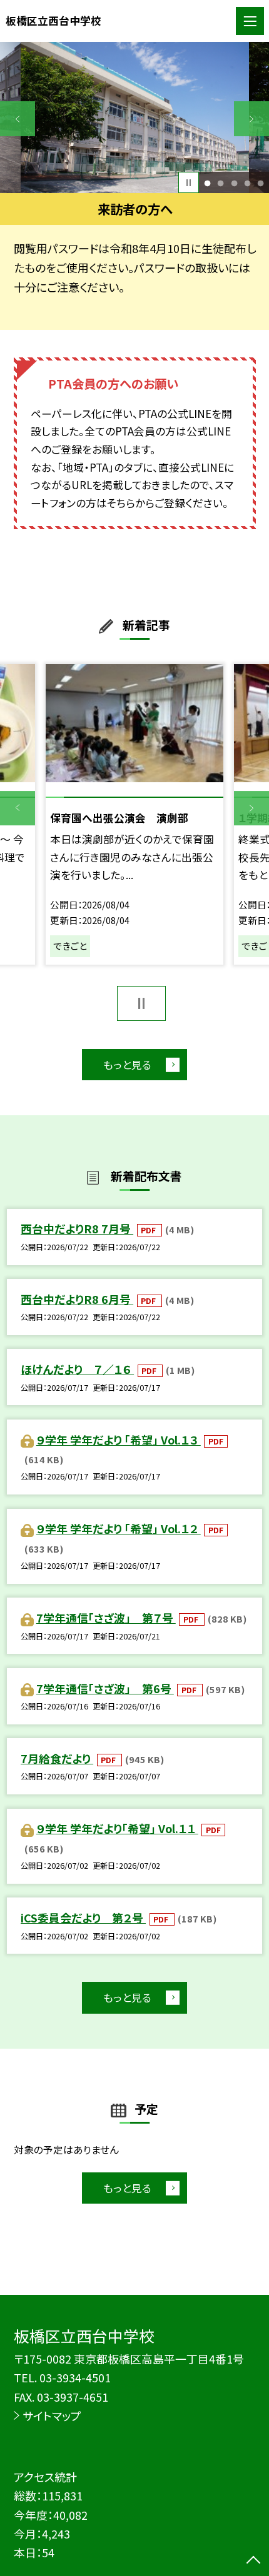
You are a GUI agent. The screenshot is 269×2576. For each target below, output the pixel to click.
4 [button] (247, 183)
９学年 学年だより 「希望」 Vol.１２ (119, 1528)
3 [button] (234, 183)
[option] (135, 117)
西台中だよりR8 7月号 (77, 1228)
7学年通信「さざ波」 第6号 (105, 1688)
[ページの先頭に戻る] (253, 2561)
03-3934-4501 (75, 2377)
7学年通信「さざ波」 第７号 (106, 1618)
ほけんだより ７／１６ (77, 1369)
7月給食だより (57, 1758)
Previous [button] (18, 119)
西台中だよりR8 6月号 (77, 1299)
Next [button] (251, 119)
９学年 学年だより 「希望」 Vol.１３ (119, 1440)
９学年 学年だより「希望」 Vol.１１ (117, 1828)
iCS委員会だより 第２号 (83, 1917)
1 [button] (208, 183)
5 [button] (260, 183)
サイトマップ (52, 2415)
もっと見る (127, 1065)
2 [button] (221, 183)
